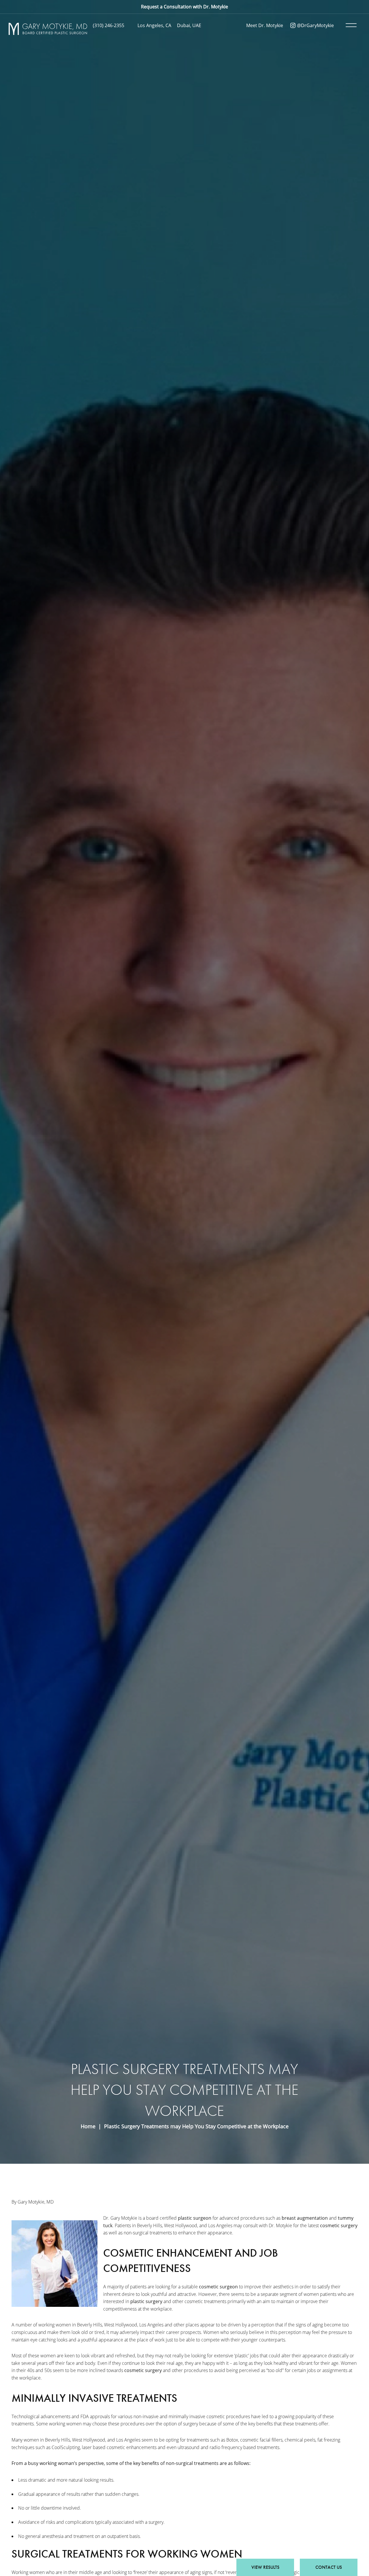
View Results (265, 2567)
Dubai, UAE (189, 25)
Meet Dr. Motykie (265, 25)
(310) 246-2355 (109, 25)
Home (88, 2126)
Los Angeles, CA (154, 25)
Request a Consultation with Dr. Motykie (184, 7)
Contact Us (329, 2567)
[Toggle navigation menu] (350, 25)
